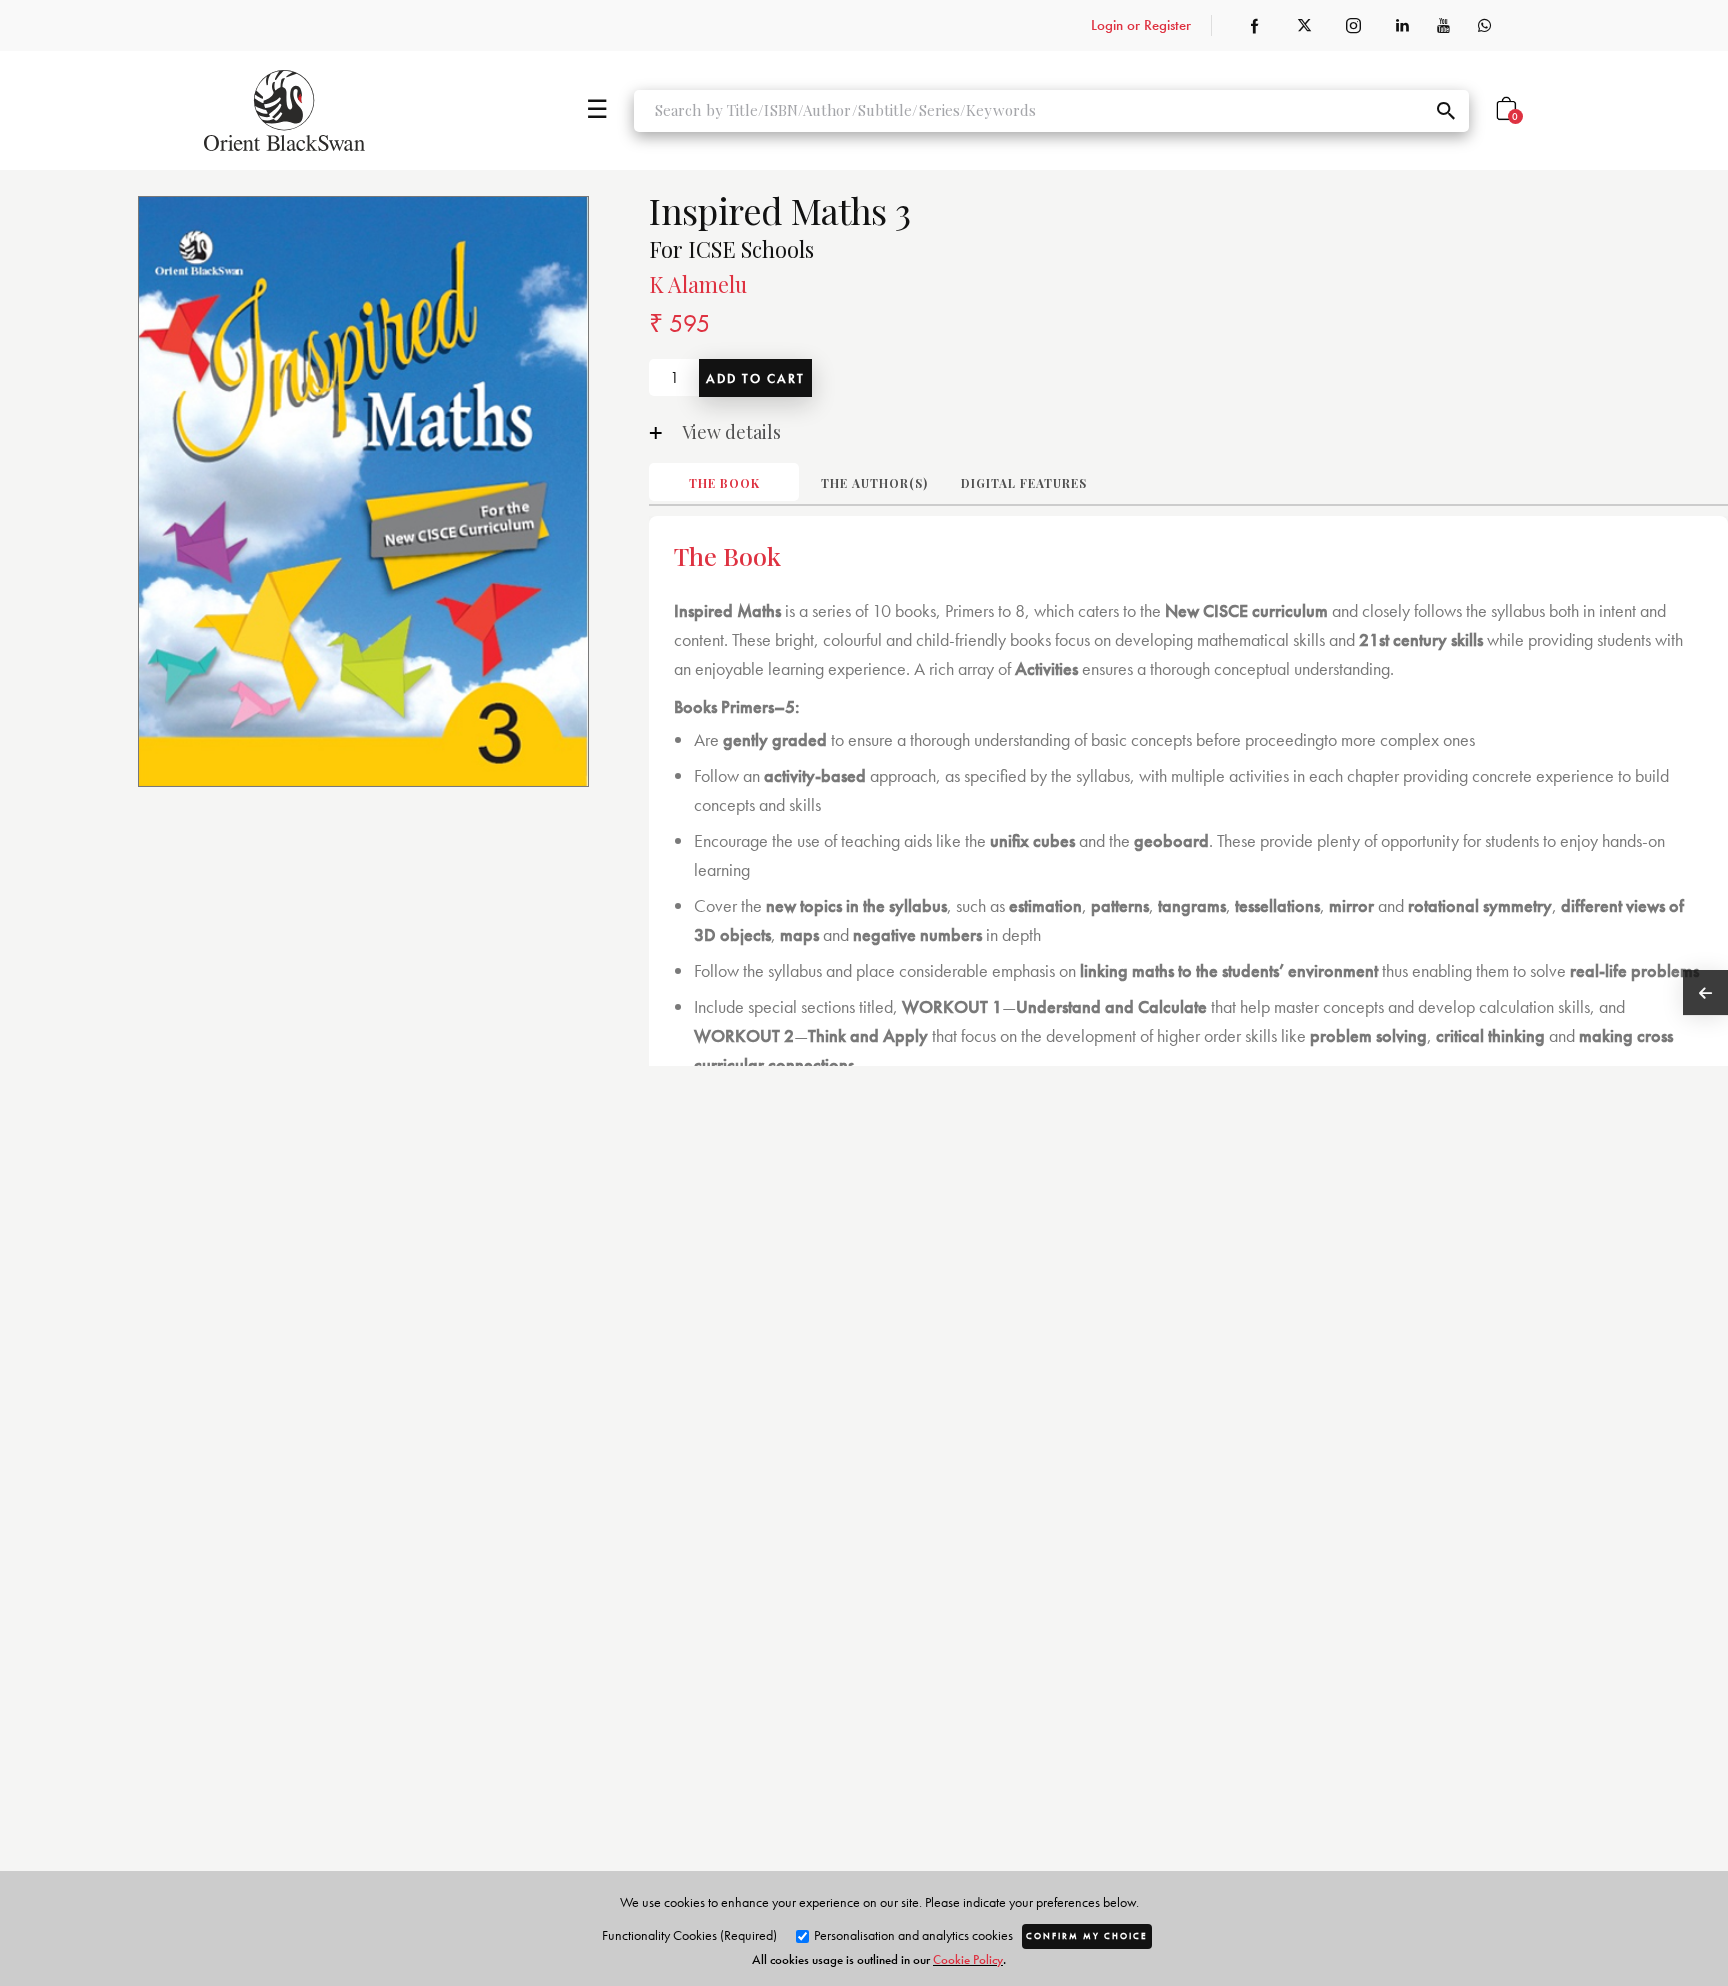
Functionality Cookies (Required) (689, 1935)
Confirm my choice (1087, 1936)
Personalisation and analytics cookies (912, 1935)
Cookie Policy (968, 1959)
